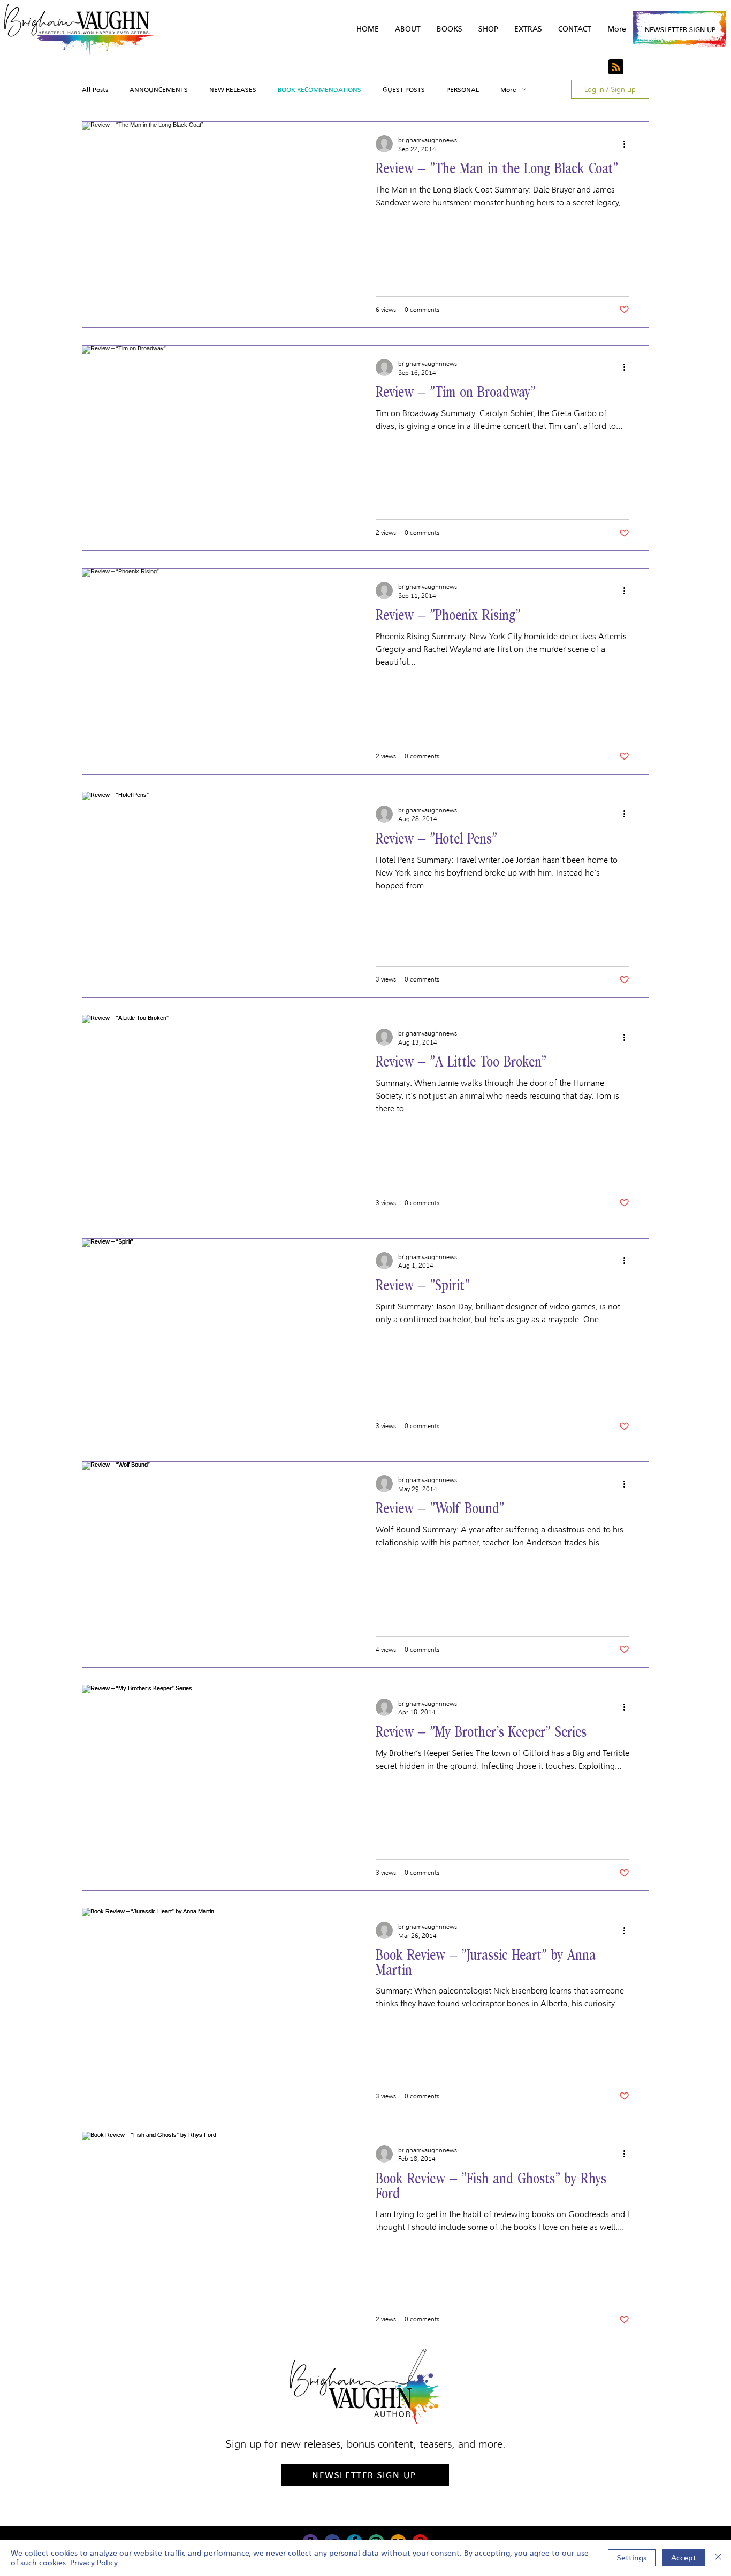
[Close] (718, 2558)
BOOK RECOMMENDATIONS (319, 90)
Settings (632, 2558)
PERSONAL (463, 90)
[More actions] (628, 144)
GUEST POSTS (404, 90)
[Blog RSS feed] (616, 67)
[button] (528, 29)
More (508, 90)
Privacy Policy (94, 2563)
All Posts (95, 90)
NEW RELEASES (233, 90)
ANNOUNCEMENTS (159, 90)
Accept (684, 2558)
